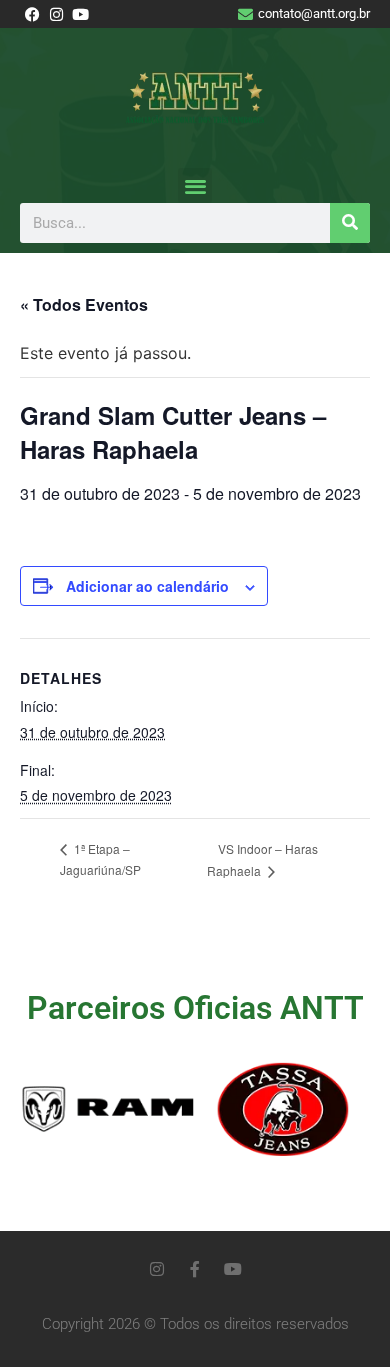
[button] (195, 185)
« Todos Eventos (84, 304)
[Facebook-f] (195, 1269)
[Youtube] (233, 1269)
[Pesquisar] (350, 223)
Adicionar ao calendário (147, 586)
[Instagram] (157, 1269)
